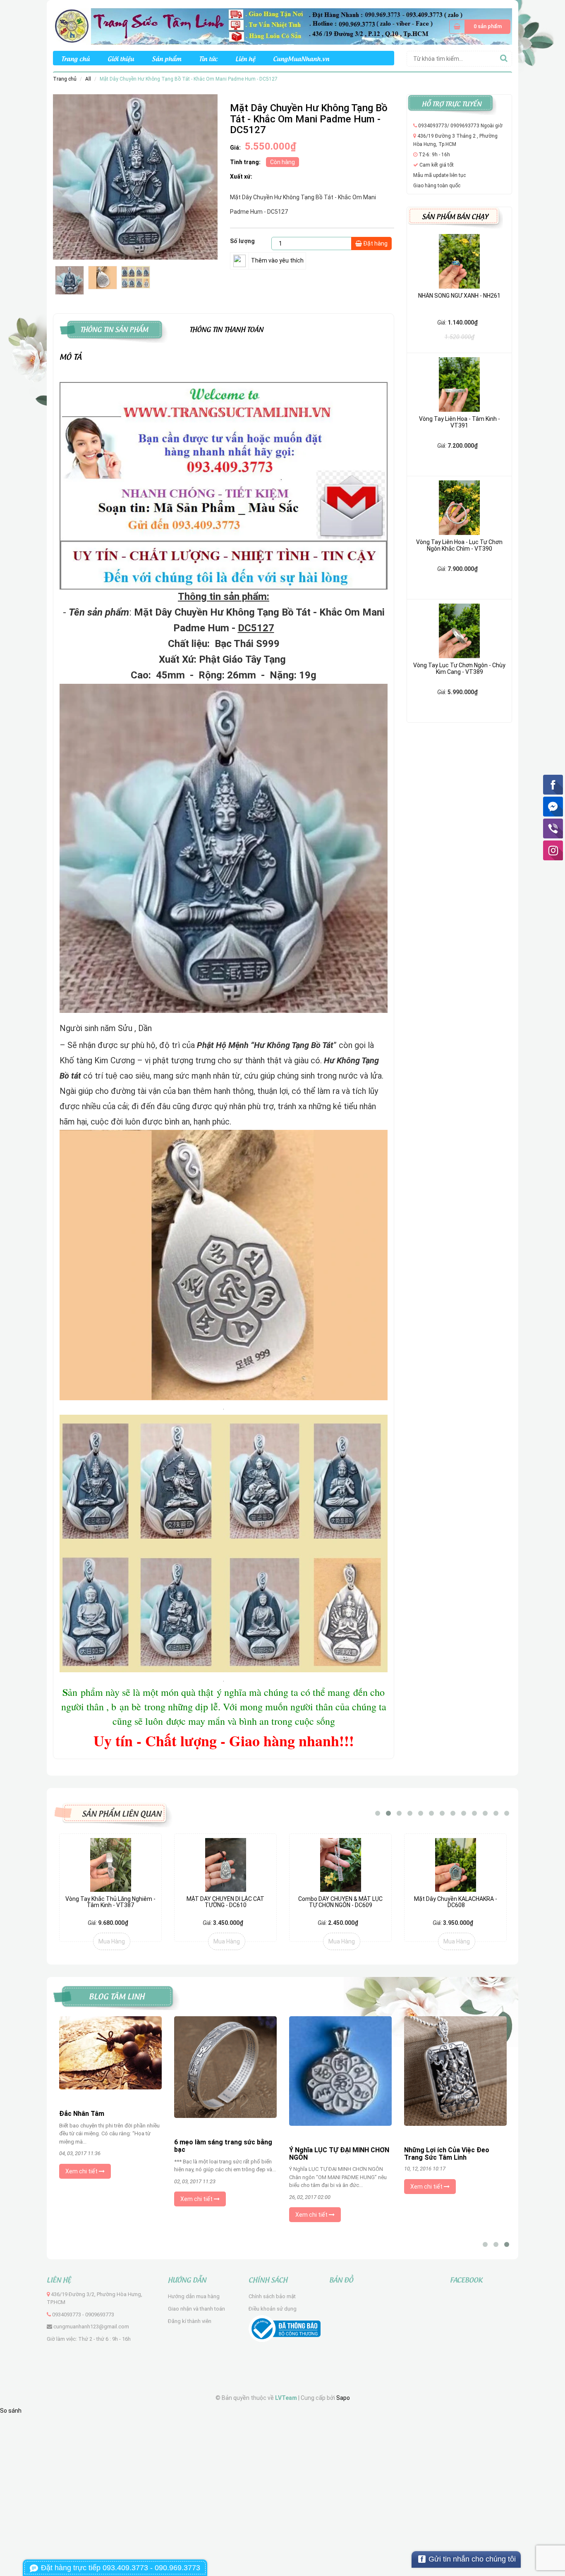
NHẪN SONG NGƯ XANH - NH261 (459, 296)
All (88, 79)
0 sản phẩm (488, 26)
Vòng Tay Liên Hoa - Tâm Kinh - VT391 (460, 422)
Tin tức (208, 58)
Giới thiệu (121, 58)
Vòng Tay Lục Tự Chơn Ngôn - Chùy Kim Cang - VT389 (459, 668)
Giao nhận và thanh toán (196, 2309)
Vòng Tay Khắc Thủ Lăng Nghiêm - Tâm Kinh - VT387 (110, 1902)
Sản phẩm (166, 58)
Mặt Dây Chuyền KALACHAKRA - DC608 (456, 1902)
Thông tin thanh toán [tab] (226, 328)
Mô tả (71, 356)
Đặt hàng (375, 244)
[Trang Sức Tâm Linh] (282, 26)
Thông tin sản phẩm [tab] (114, 328)
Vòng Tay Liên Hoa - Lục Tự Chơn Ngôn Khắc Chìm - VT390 (459, 545)
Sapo (343, 2398)
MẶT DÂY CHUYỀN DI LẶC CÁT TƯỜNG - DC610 (225, 1902)
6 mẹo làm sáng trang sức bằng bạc (223, 2146)
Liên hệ (245, 58)
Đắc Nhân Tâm (82, 2114)
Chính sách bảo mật (272, 2296)
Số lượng (242, 241)
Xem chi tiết (82, 2171)
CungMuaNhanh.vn (301, 58)
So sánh (11, 2411)
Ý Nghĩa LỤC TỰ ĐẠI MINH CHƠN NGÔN (339, 2154)
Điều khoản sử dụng (273, 2309)
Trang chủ (75, 58)
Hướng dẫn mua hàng (194, 2296)
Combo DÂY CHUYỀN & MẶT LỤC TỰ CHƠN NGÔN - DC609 (340, 1902)
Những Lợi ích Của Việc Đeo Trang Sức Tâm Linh (447, 2154)
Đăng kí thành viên (190, 2321)
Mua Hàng (112, 1941)
